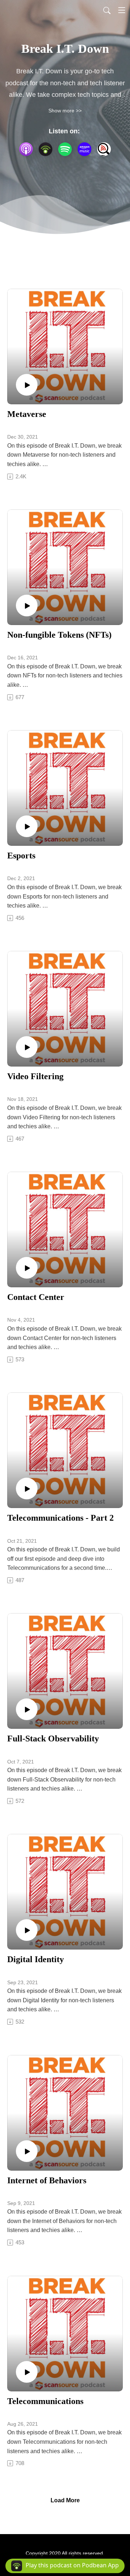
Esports (21, 856)
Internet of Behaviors (47, 2180)
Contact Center (36, 1297)
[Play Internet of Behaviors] (27, 2151)
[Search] (107, 10)
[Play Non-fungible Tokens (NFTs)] (27, 606)
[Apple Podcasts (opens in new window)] (26, 149)
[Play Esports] (27, 826)
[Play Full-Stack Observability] (27, 1709)
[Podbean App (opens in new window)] (45, 149)
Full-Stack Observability (53, 1739)
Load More (65, 2500)
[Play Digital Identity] (27, 1930)
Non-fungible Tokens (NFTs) (59, 635)
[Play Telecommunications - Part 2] (27, 1489)
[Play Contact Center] (27, 1268)
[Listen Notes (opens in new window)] (104, 149)
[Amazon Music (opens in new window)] (84, 149)
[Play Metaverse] (27, 385)
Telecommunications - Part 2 (60, 1518)
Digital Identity (36, 1959)
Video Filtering (35, 1076)
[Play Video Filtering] (27, 1047)
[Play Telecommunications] (27, 2372)
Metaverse (27, 414)
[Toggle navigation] (122, 10)
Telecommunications (45, 2401)
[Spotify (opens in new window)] (65, 149)
